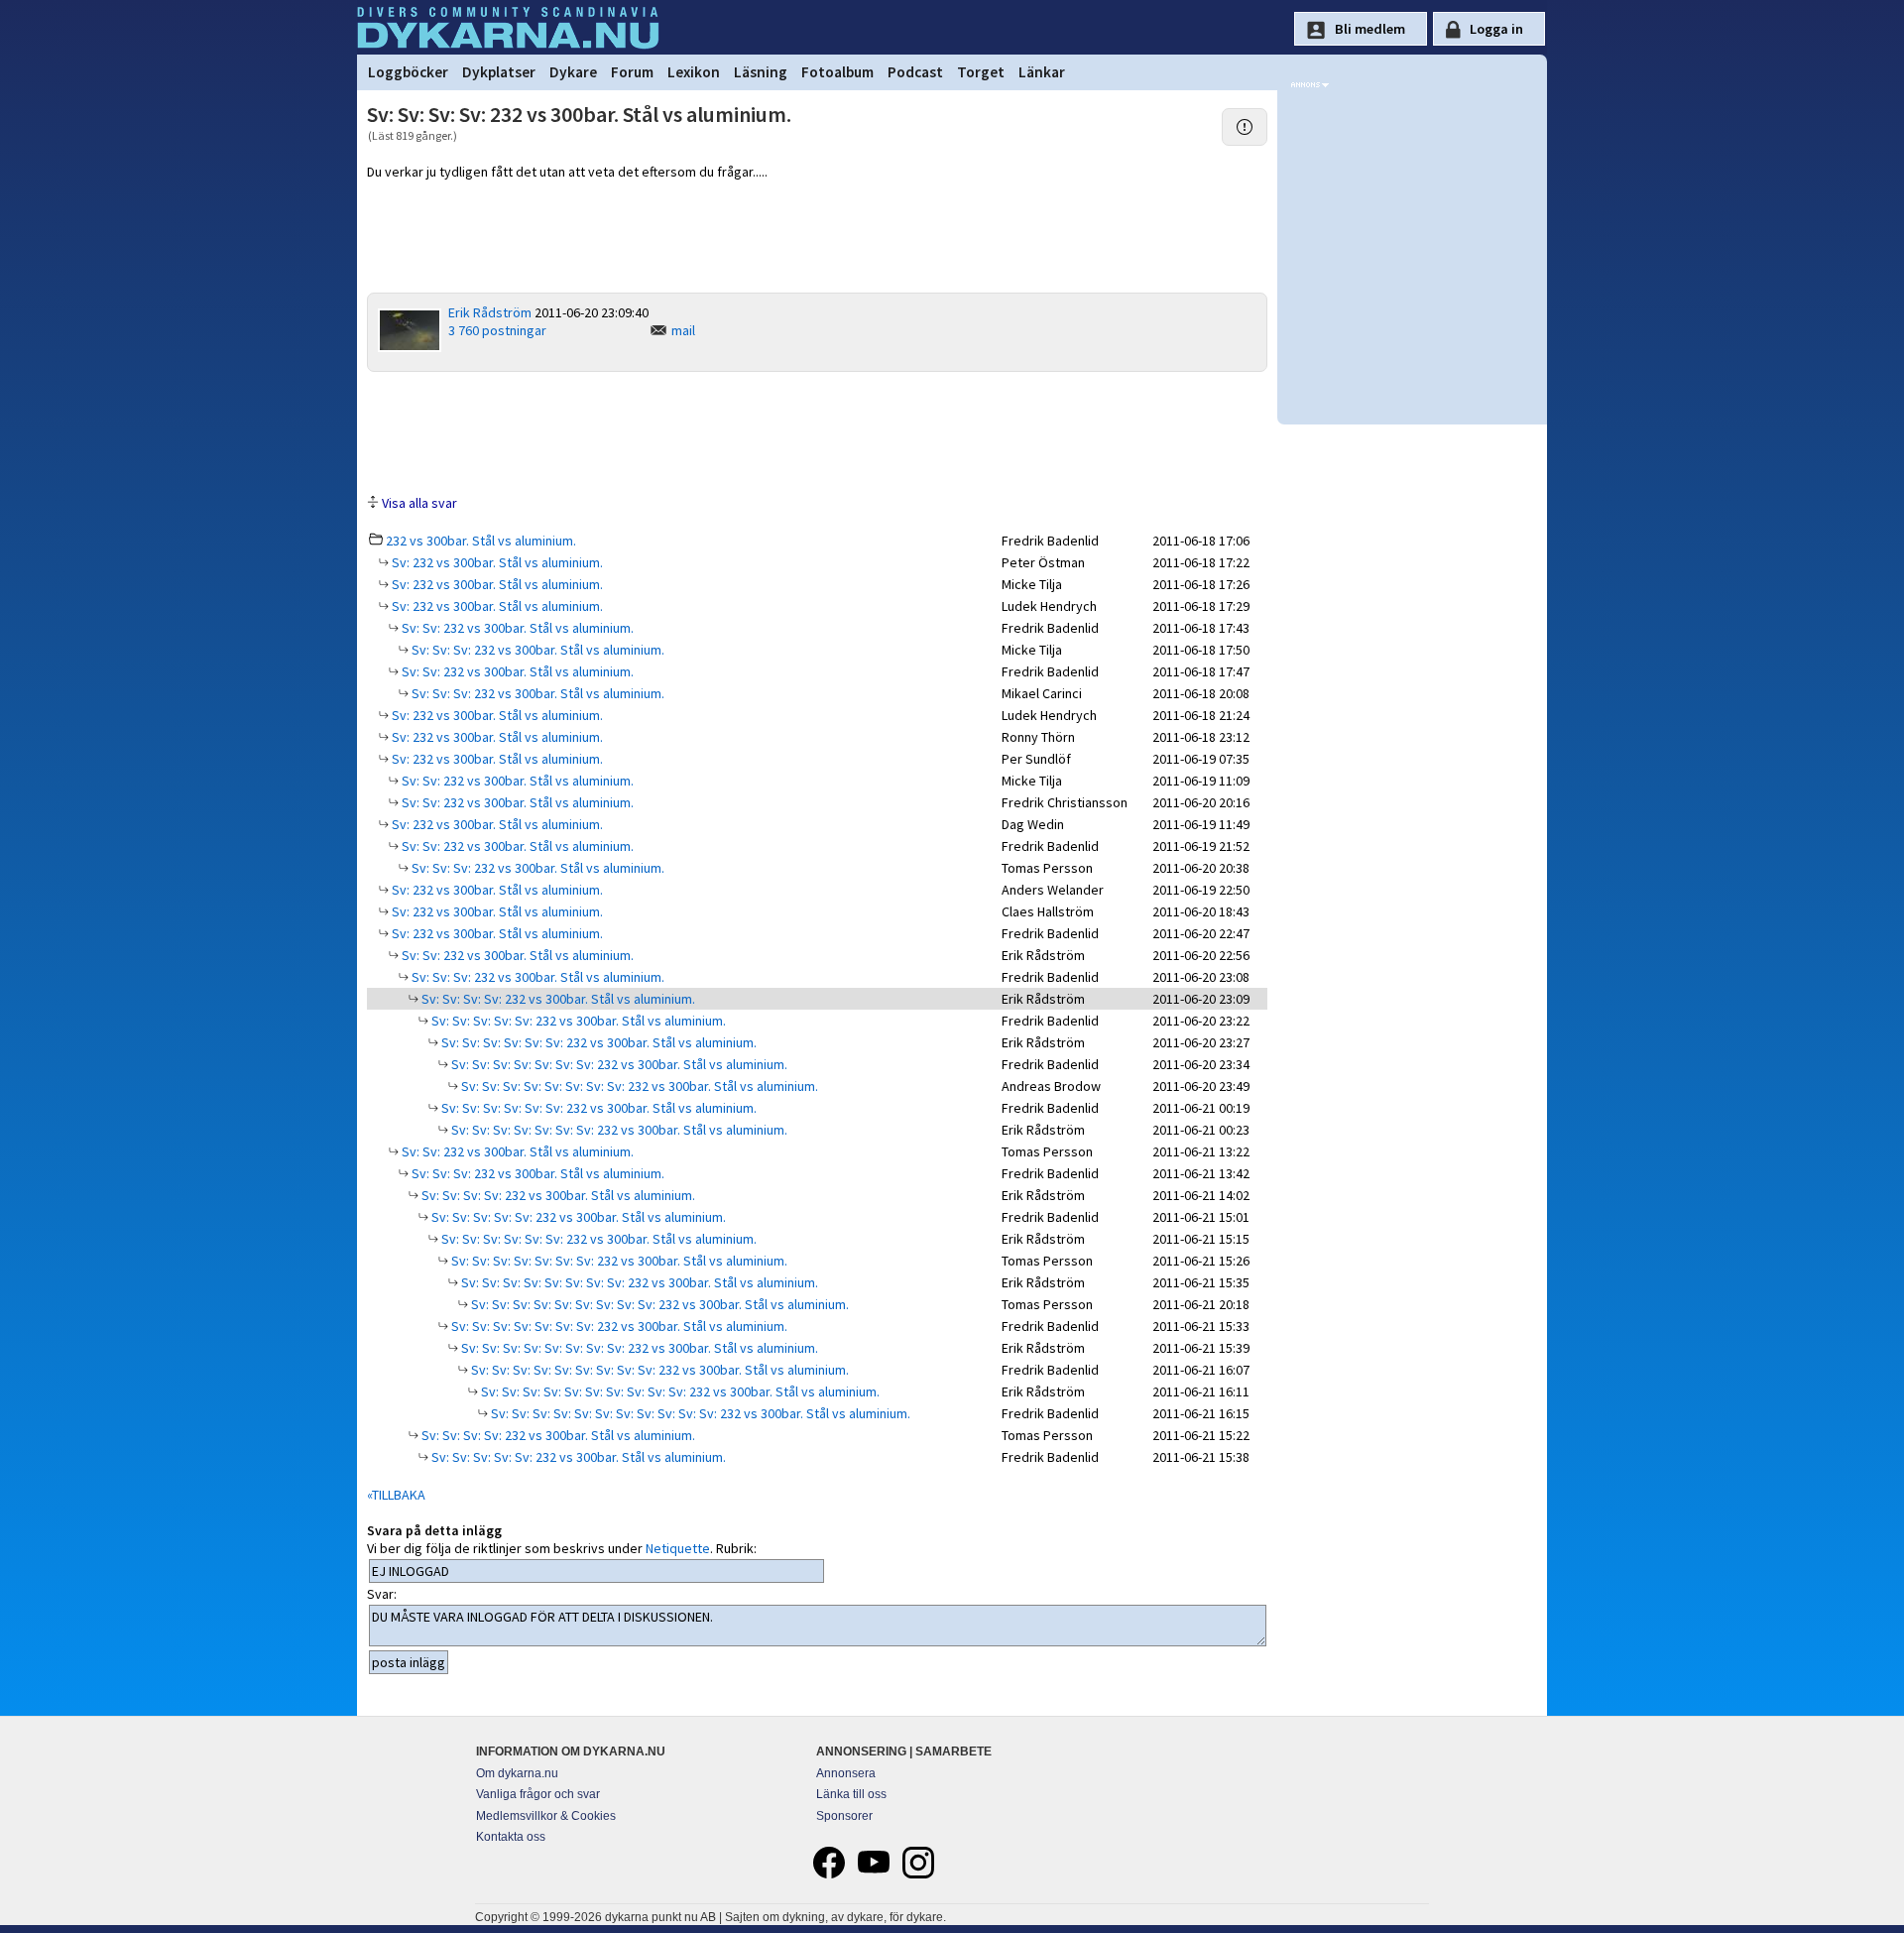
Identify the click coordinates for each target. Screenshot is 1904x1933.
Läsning (761, 72)
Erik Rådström (490, 312)
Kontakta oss (511, 1837)
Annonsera (846, 1773)
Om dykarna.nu (517, 1773)
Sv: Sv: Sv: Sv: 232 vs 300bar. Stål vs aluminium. (557, 999)
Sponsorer (844, 1816)
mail (683, 330)
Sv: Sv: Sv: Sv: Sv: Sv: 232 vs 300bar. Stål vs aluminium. (597, 1042)
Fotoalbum (837, 72)
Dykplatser (499, 72)
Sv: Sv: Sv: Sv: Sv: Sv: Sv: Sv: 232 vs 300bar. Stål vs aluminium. (638, 1086)
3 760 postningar (497, 330)
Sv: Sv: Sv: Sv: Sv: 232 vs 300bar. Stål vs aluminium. (577, 1021)
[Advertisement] (817, 431)
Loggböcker (408, 72)
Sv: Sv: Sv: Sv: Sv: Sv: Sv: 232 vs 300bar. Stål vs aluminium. (618, 1064)
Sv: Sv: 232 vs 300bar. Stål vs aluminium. (516, 628)
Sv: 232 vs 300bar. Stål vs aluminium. (496, 562)
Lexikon (694, 72)
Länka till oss (851, 1794)
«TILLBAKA (396, 1495)
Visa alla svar (419, 503)
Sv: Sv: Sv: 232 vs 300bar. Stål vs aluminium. (536, 650)
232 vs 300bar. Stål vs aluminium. (481, 541)
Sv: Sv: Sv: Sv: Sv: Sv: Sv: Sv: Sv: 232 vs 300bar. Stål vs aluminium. (658, 1304)
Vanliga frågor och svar (538, 1794)
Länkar (1042, 72)
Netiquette (678, 1548)
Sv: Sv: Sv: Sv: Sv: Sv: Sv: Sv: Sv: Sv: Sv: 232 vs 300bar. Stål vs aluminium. (699, 1413)
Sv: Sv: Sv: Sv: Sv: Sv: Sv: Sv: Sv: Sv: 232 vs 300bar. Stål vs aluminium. (679, 1391)
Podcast (915, 72)
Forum (632, 72)
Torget (981, 72)
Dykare (573, 72)
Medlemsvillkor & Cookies (546, 1816)
